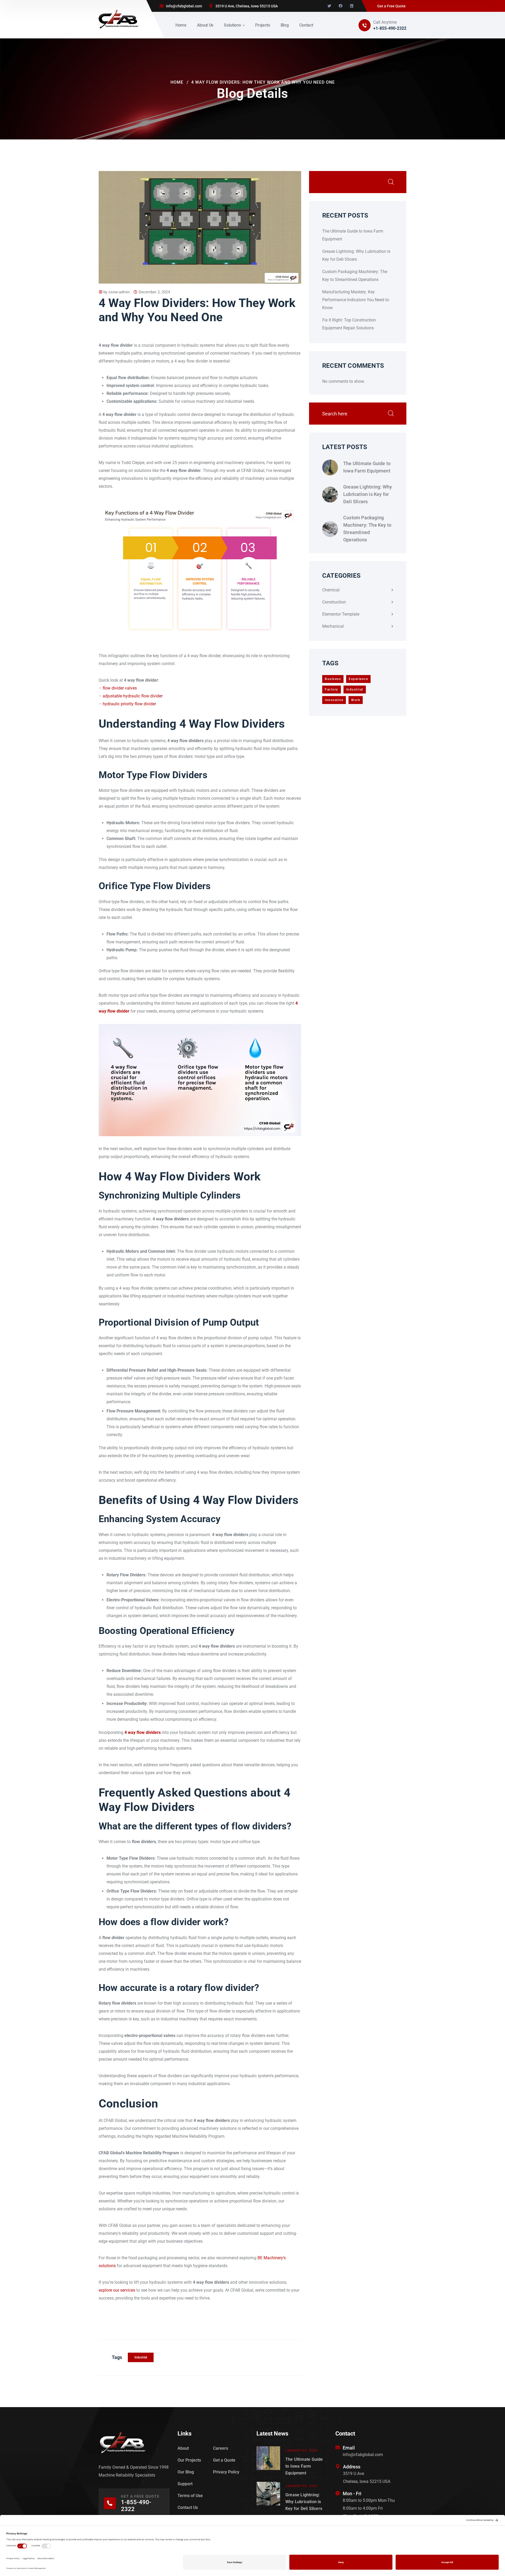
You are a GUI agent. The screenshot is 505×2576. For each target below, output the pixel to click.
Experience (358, 679)
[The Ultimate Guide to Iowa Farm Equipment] (330, 467)
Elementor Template (341, 614)
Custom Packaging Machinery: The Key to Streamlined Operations (367, 529)
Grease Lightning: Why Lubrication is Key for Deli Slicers (368, 494)
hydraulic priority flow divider (129, 704)
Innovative (334, 700)
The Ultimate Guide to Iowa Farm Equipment (367, 467)
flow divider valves (120, 688)
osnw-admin (119, 292)
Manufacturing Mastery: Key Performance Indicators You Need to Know (356, 300)
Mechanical (333, 626)
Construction (334, 602)
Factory (332, 690)
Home (177, 82)
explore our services (117, 2290)
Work (356, 700)
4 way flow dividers (143, 1732)
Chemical (331, 590)
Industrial (141, 2357)
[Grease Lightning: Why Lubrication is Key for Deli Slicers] (330, 495)
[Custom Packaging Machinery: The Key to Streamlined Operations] (330, 529)
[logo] (119, 19)
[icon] (329, 6)
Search (391, 182)
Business (333, 679)
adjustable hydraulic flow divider (133, 696)
